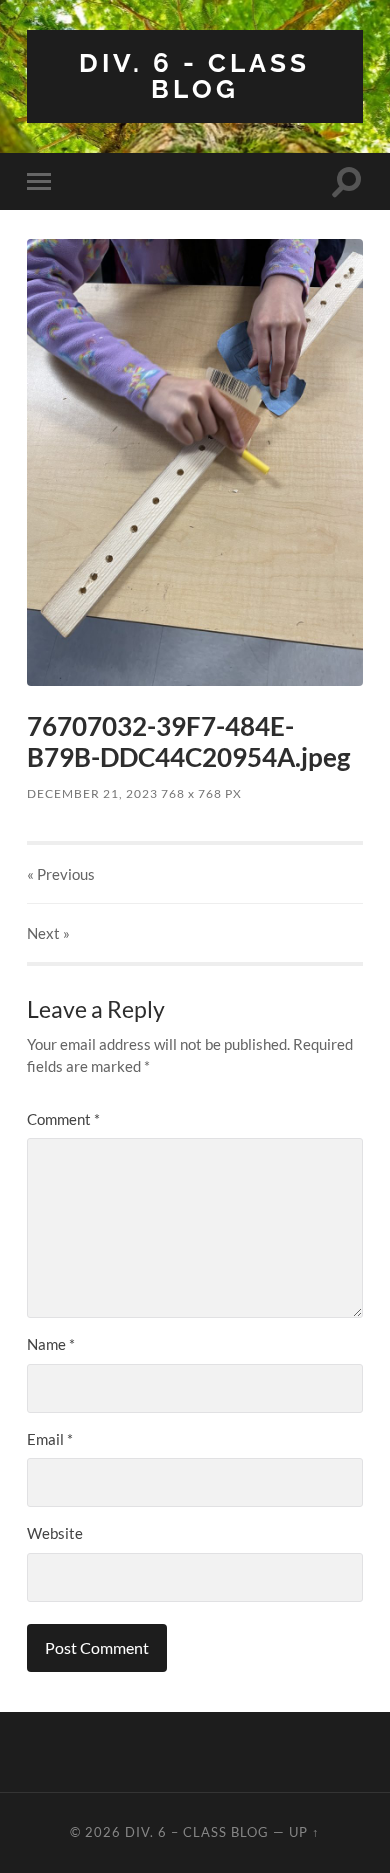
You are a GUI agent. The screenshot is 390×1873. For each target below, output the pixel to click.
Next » (48, 933)
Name (51, 1344)
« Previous (61, 874)
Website (55, 1533)
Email (50, 1439)
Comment (63, 1119)
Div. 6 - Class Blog (194, 75)
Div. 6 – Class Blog (197, 1832)
